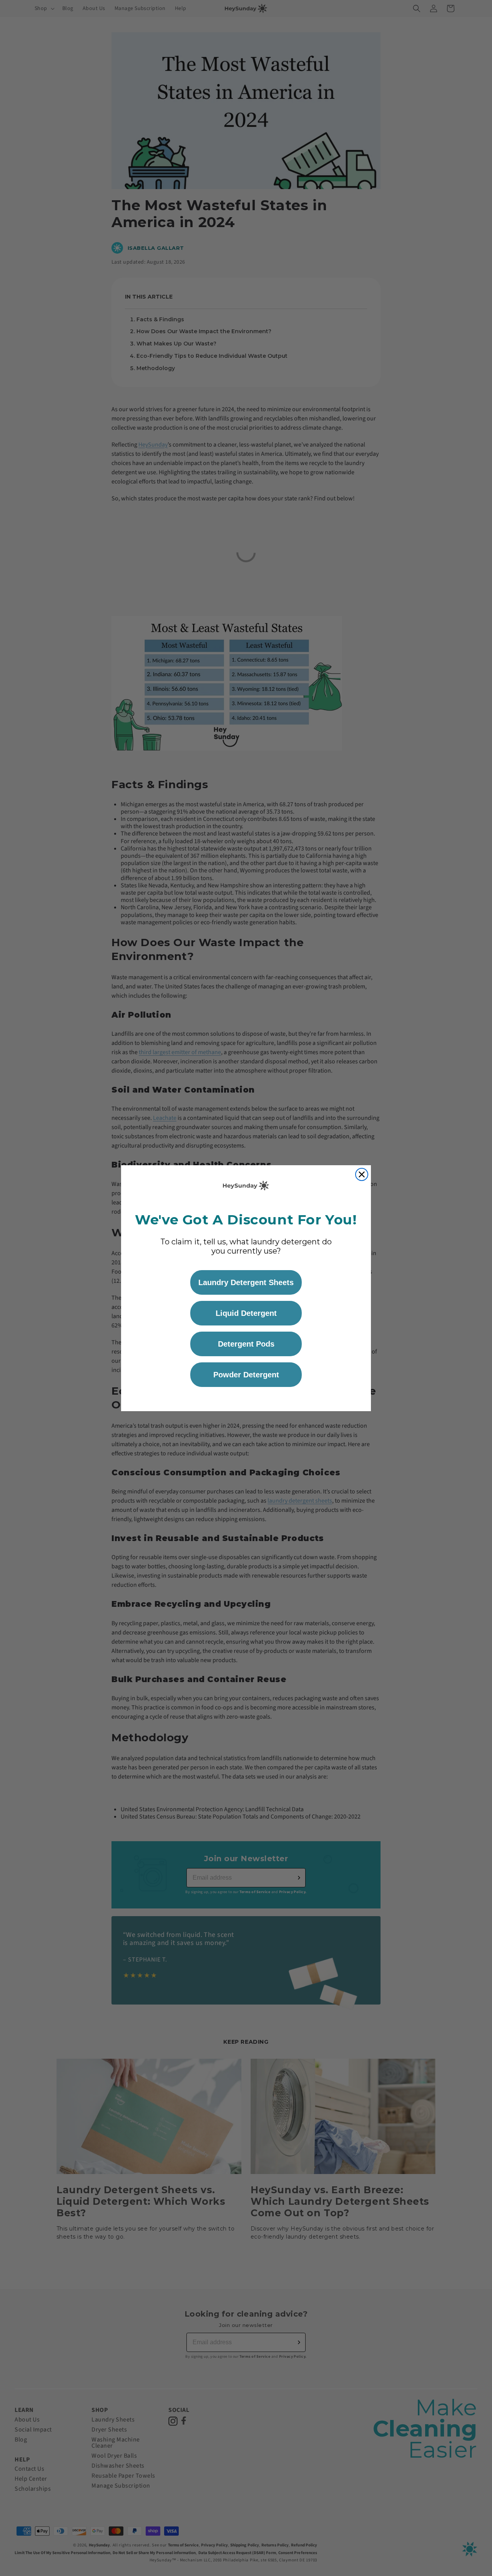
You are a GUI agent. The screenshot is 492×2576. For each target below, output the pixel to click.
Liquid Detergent (246, 1313)
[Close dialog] (362, 1174)
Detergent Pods (246, 1344)
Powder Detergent (246, 1375)
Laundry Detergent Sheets (246, 1282)
